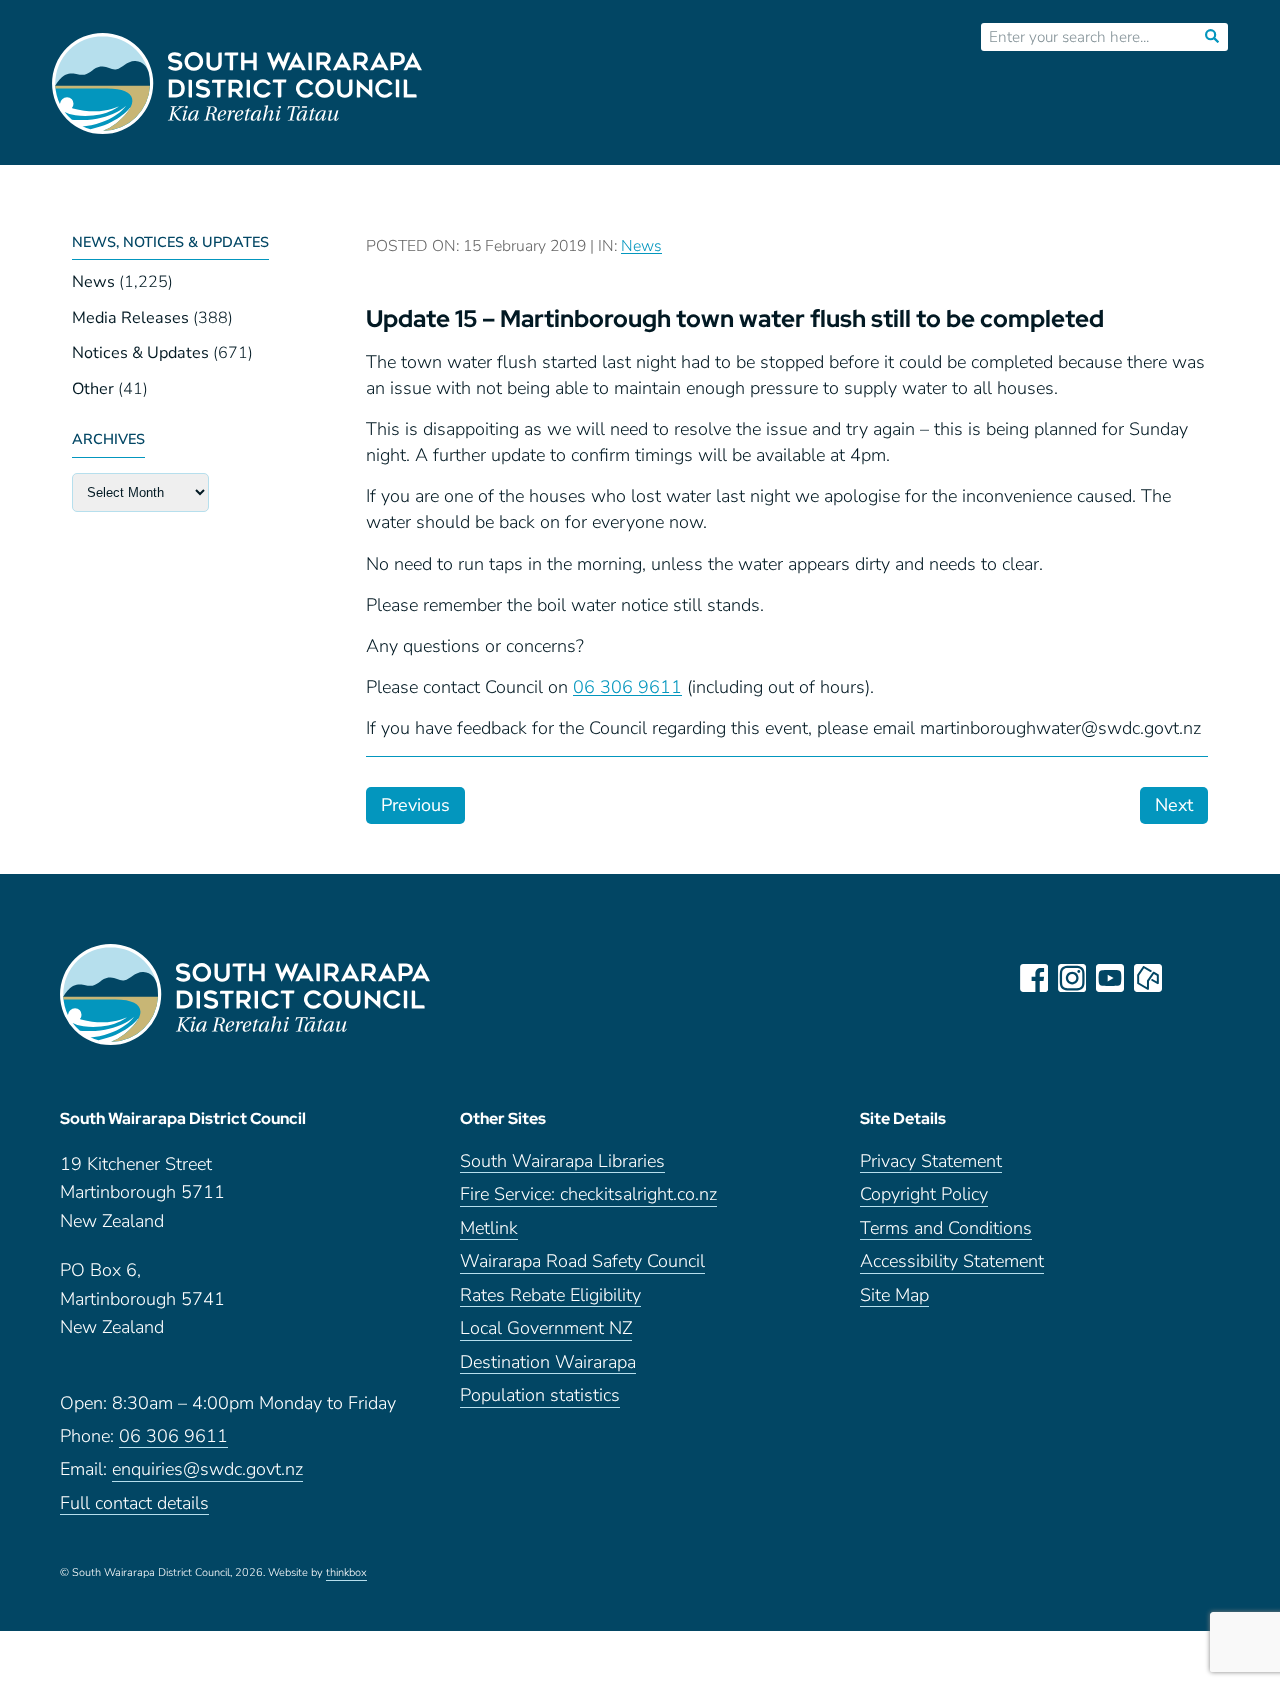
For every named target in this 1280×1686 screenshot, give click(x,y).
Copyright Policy (924, 1195)
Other (93, 389)
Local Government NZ (546, 1329)
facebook (1034, 978)
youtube (1110, 978)
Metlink (489, 1229)
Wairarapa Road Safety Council (582, 1262)
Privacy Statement (931, 1162)
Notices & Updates (140, 353)
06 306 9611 (627, 687)
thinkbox (346, 1574)
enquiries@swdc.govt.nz (207, 1470)
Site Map (894, 1296)
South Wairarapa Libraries (562, 1162)
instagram (1072, 978)
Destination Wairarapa (548, 1363)
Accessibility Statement (952, 1262)
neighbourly (1148, 978)
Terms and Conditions (946, 1229)
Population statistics (540, 1396)
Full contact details (134, 1504)
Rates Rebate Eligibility (550, 1296)
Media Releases (130, 318)
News (93, 282)
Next (1174, 805)
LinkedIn (1186, 978)
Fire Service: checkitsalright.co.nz (588, 1195)
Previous (415, 805)
